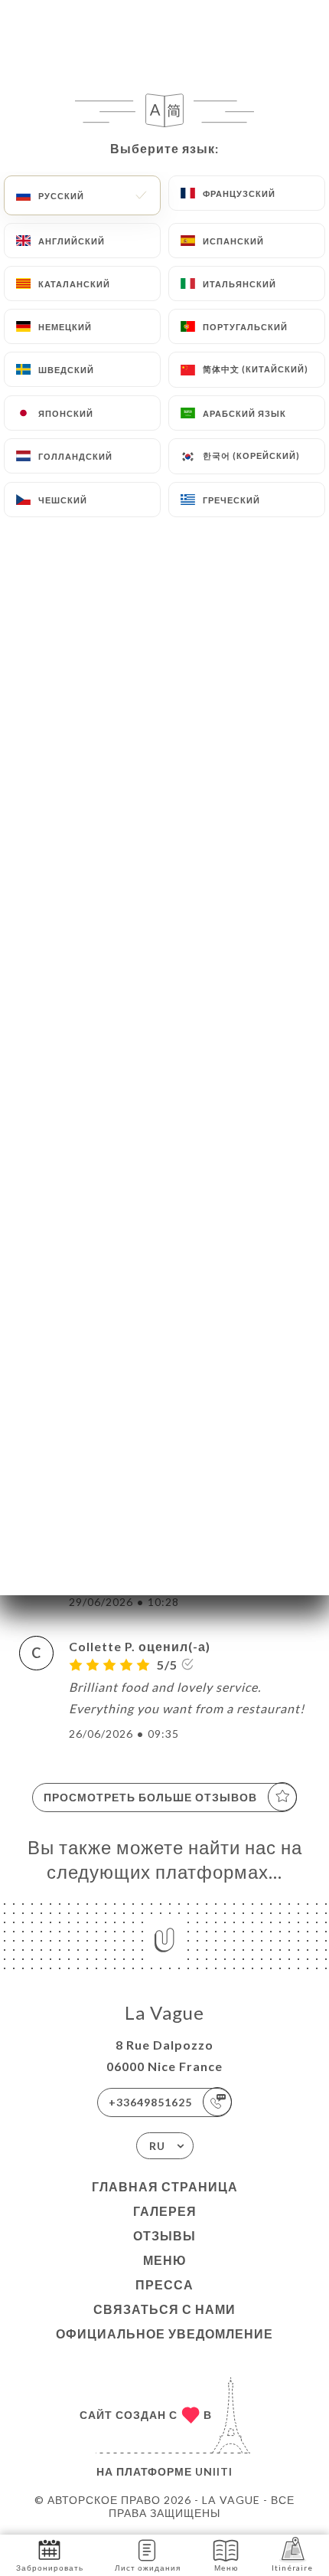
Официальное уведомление (164, 2333)
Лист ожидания (148, 2568)
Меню (165, 2260)
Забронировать (50, 2568)
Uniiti (214, 2471)
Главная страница (165, 2186)
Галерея (165, 2211)
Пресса (164, 2284)
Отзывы (164, 2235)
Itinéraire (292, 2568)
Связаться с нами (164, 2309)
